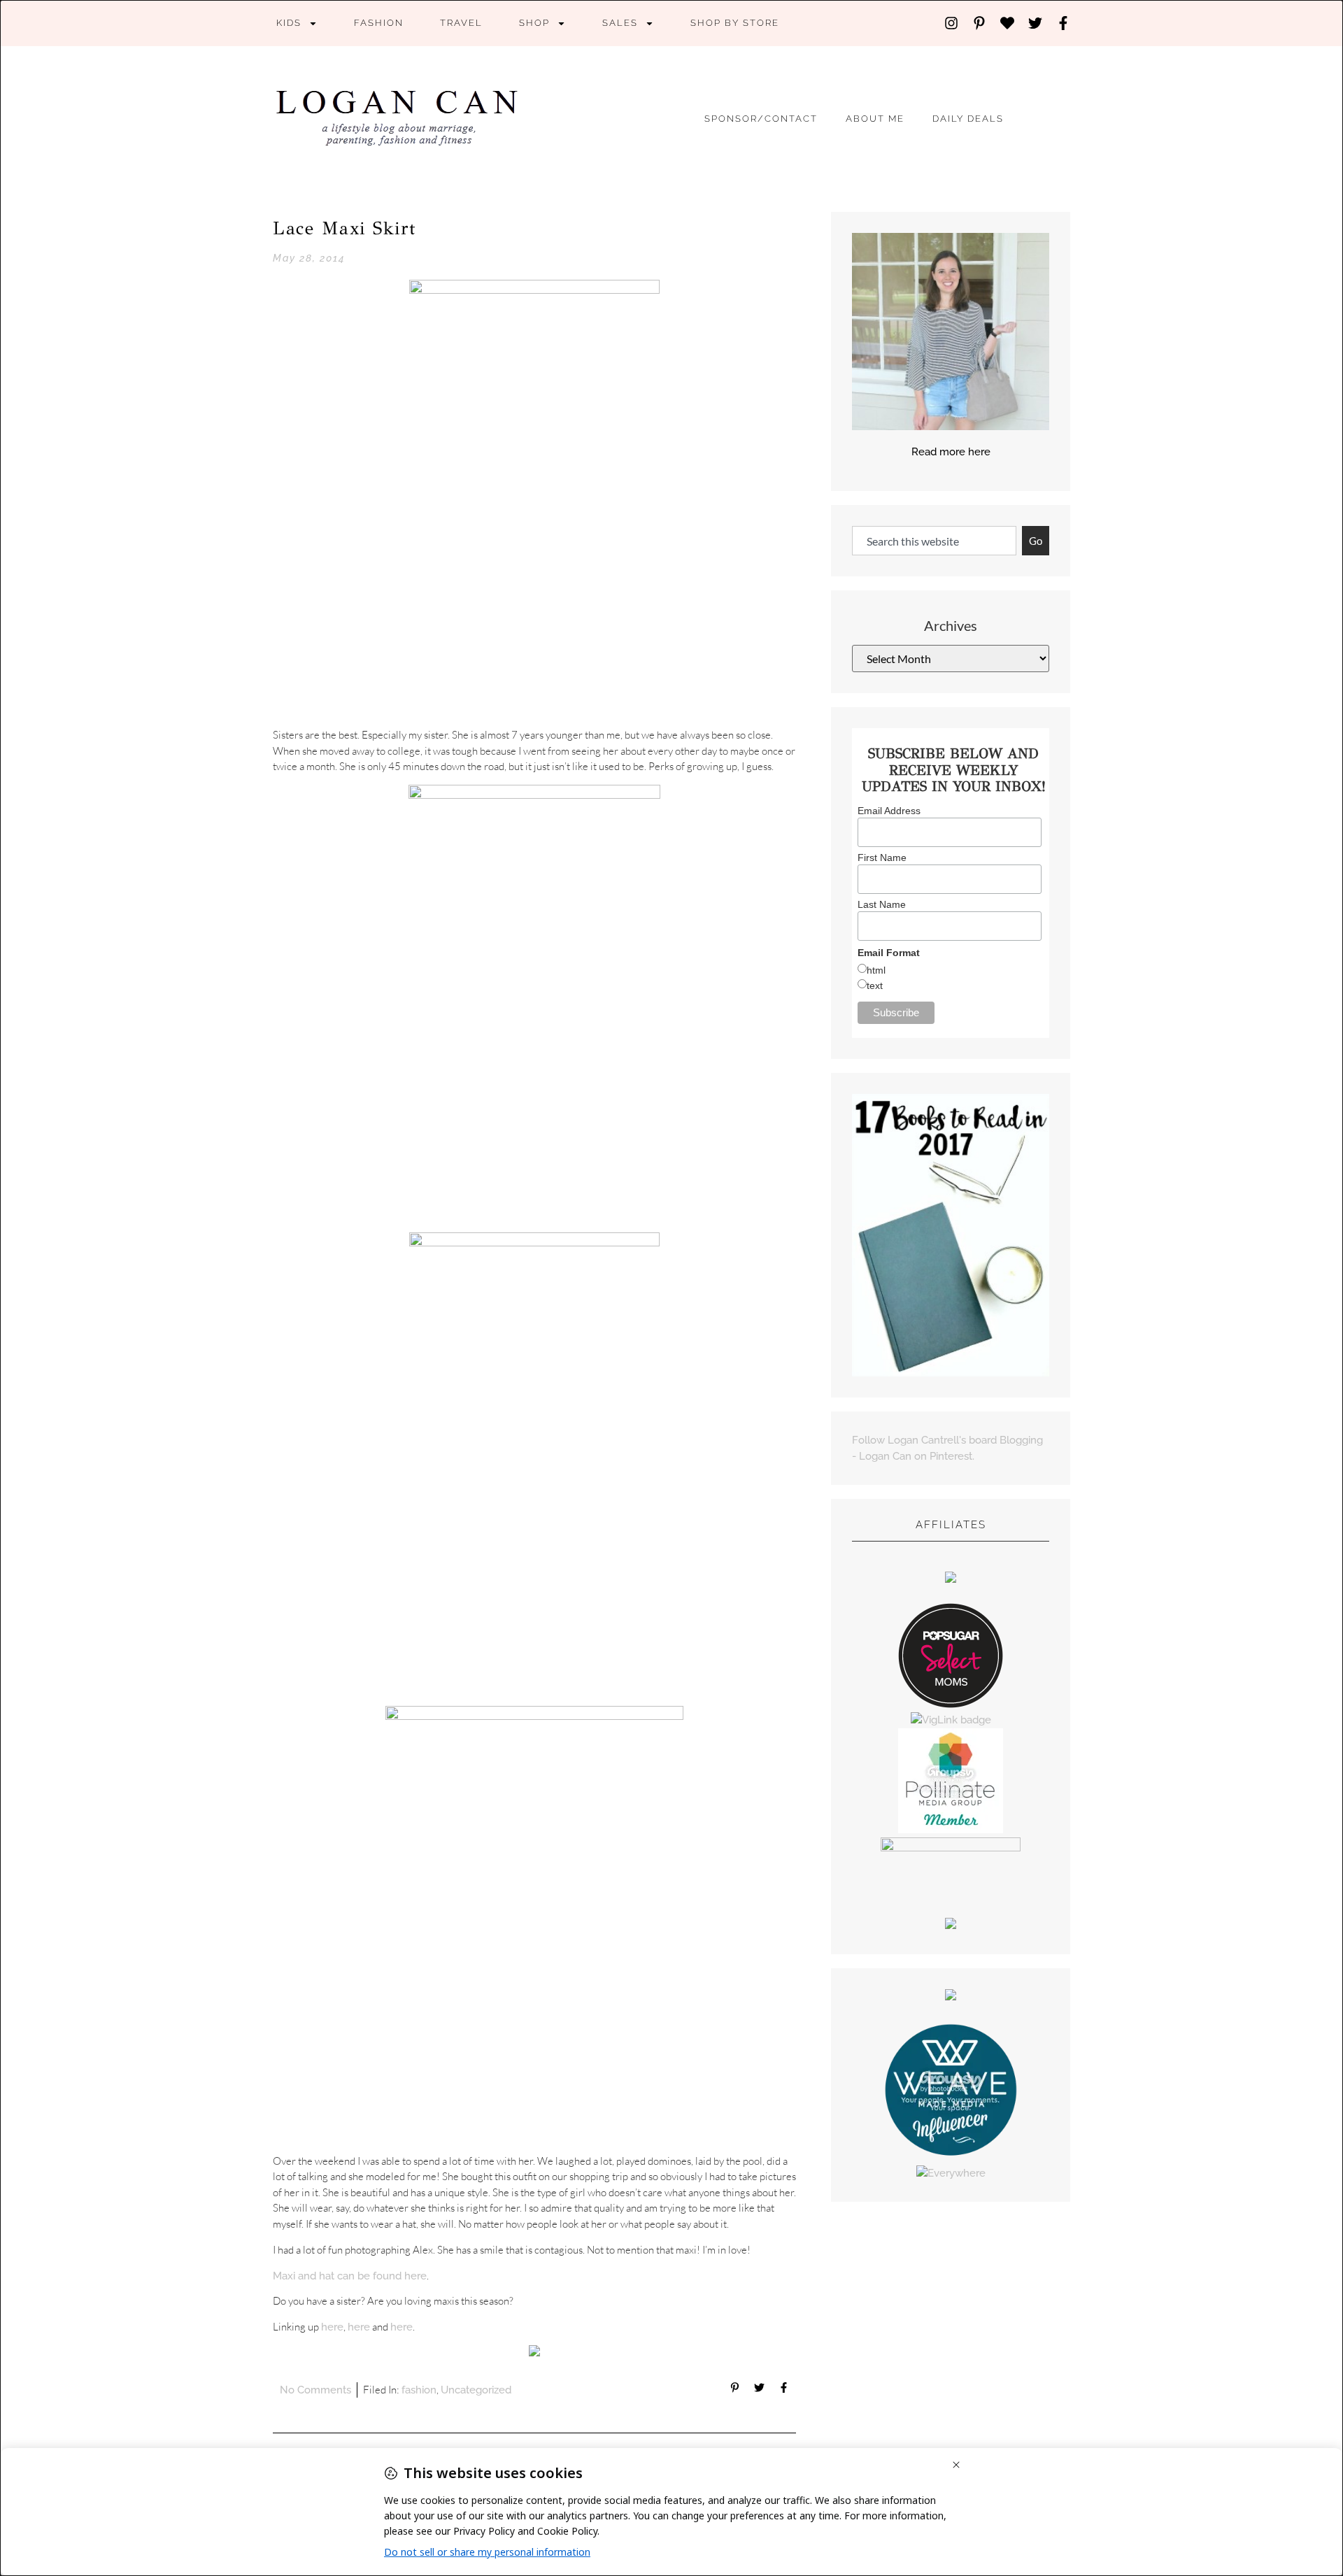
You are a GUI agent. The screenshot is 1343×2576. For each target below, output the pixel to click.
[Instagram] (951, 23)
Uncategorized (476, 2390)
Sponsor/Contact (761, 119)
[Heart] (1007, 23)
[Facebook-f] (1063, 23)
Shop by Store (735, 23)
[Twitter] (1035, 23)
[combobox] (934, 541)
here (332, 2327)
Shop (534, 23)
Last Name (882, 904)
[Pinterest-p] (979, 23)
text (875, 985)
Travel (461, 23)
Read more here (951, 452)
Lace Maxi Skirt (344, 228)
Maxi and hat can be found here (350, 2276)
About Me (875, 119)
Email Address (889, 811)
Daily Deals (968, 119)
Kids (289, 23)
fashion (379, 23)
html (876, 970)
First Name (882, 858)
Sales (620, 23)
